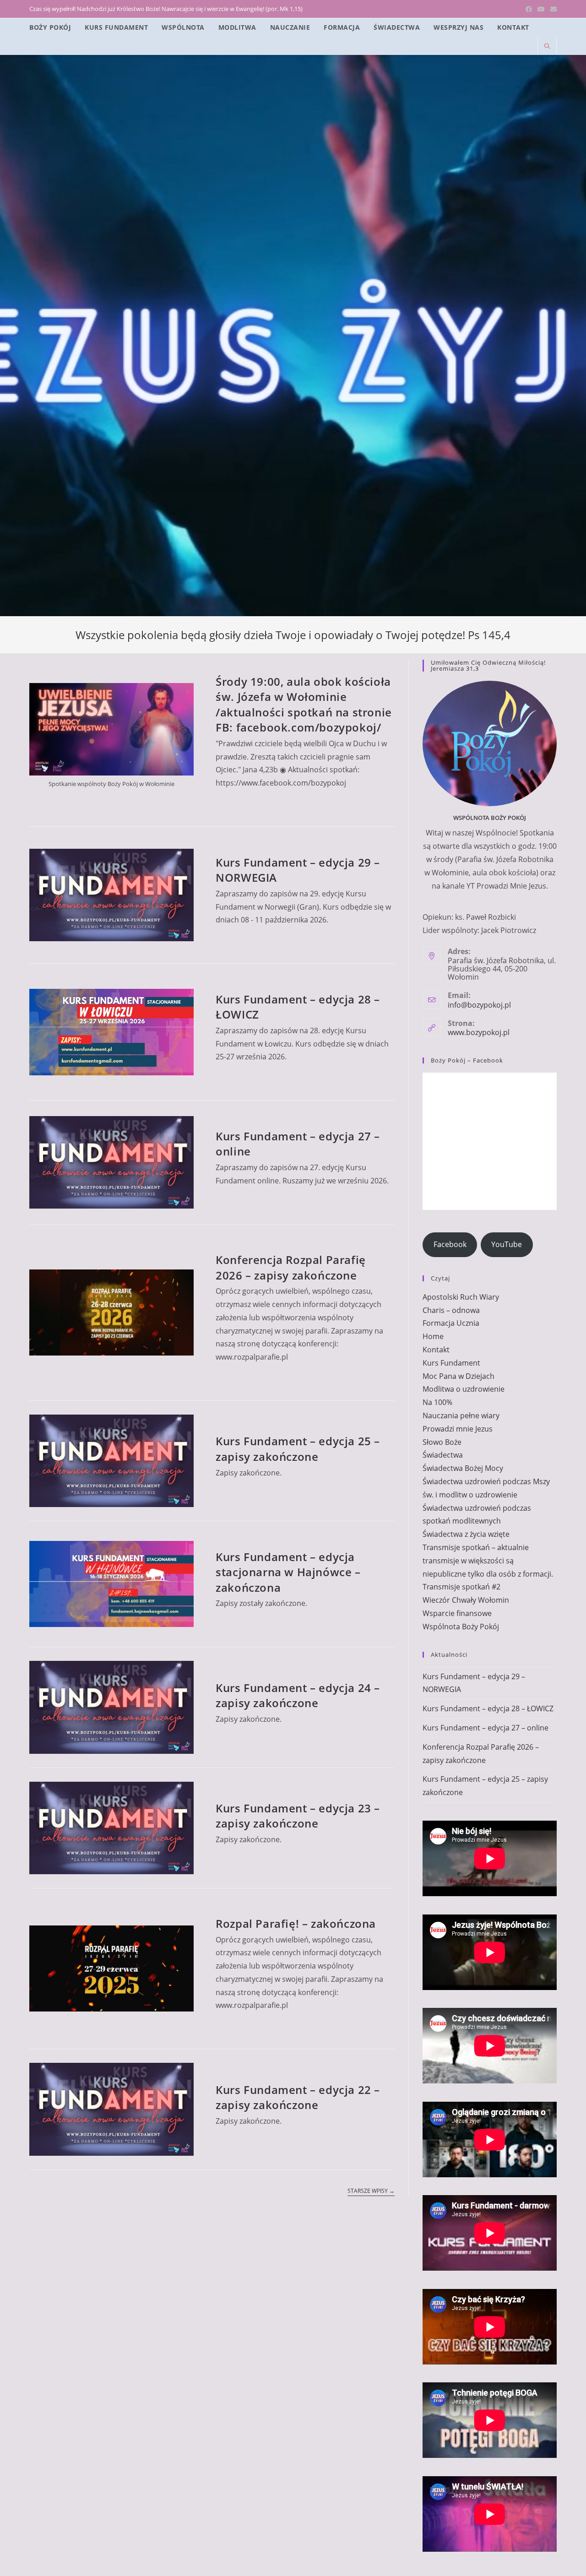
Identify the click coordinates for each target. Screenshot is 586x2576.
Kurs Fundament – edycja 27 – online (486, 1728)
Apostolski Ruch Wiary (461, 1297)
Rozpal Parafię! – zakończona (296, 1923)
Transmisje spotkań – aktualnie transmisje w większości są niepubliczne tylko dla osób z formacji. (488, 1561)
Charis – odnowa (451, 1310)
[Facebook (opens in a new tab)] (529, 9)
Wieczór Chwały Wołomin (466, 1600)
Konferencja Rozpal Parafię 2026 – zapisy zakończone (291, 1267)
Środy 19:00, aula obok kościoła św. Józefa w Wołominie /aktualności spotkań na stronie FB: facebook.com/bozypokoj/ (304, 705)
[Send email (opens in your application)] (552, 9)
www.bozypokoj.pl (479, 1032)
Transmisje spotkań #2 (461, 1587)
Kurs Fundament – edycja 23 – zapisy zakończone (298, 1816)
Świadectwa (443, 1455)
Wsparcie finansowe (457, 1613)
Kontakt (436, 1350)
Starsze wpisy (371, 2191)
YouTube (507, 1244)
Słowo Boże (442, 1442)
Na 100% (437, 1402)
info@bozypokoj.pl (479, 1005)
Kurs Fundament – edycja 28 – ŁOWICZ (488, 1708)
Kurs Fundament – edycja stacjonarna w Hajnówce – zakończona (288, 1572)
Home (433, 1336)
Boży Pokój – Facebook (467, 1060)
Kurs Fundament (293, 846)
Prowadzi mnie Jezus (458, 1429)
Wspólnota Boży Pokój (461, 1627)
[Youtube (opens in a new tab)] (541, 9)
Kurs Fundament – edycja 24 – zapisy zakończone (298, 1695)
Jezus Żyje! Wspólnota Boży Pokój (293, 88)
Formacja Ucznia (451, 1323)
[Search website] (547, 47)
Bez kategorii (238, 846)
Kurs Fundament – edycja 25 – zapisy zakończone (298, 1449)
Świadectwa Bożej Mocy (463, 1468)
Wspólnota (233, 665)
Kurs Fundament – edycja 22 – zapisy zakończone (298, 2097)
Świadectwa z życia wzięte (466, 1534)
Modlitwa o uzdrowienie (464, 1389)
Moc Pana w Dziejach (458, 1376)
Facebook (450, 1244)
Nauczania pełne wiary (461, 1415)
